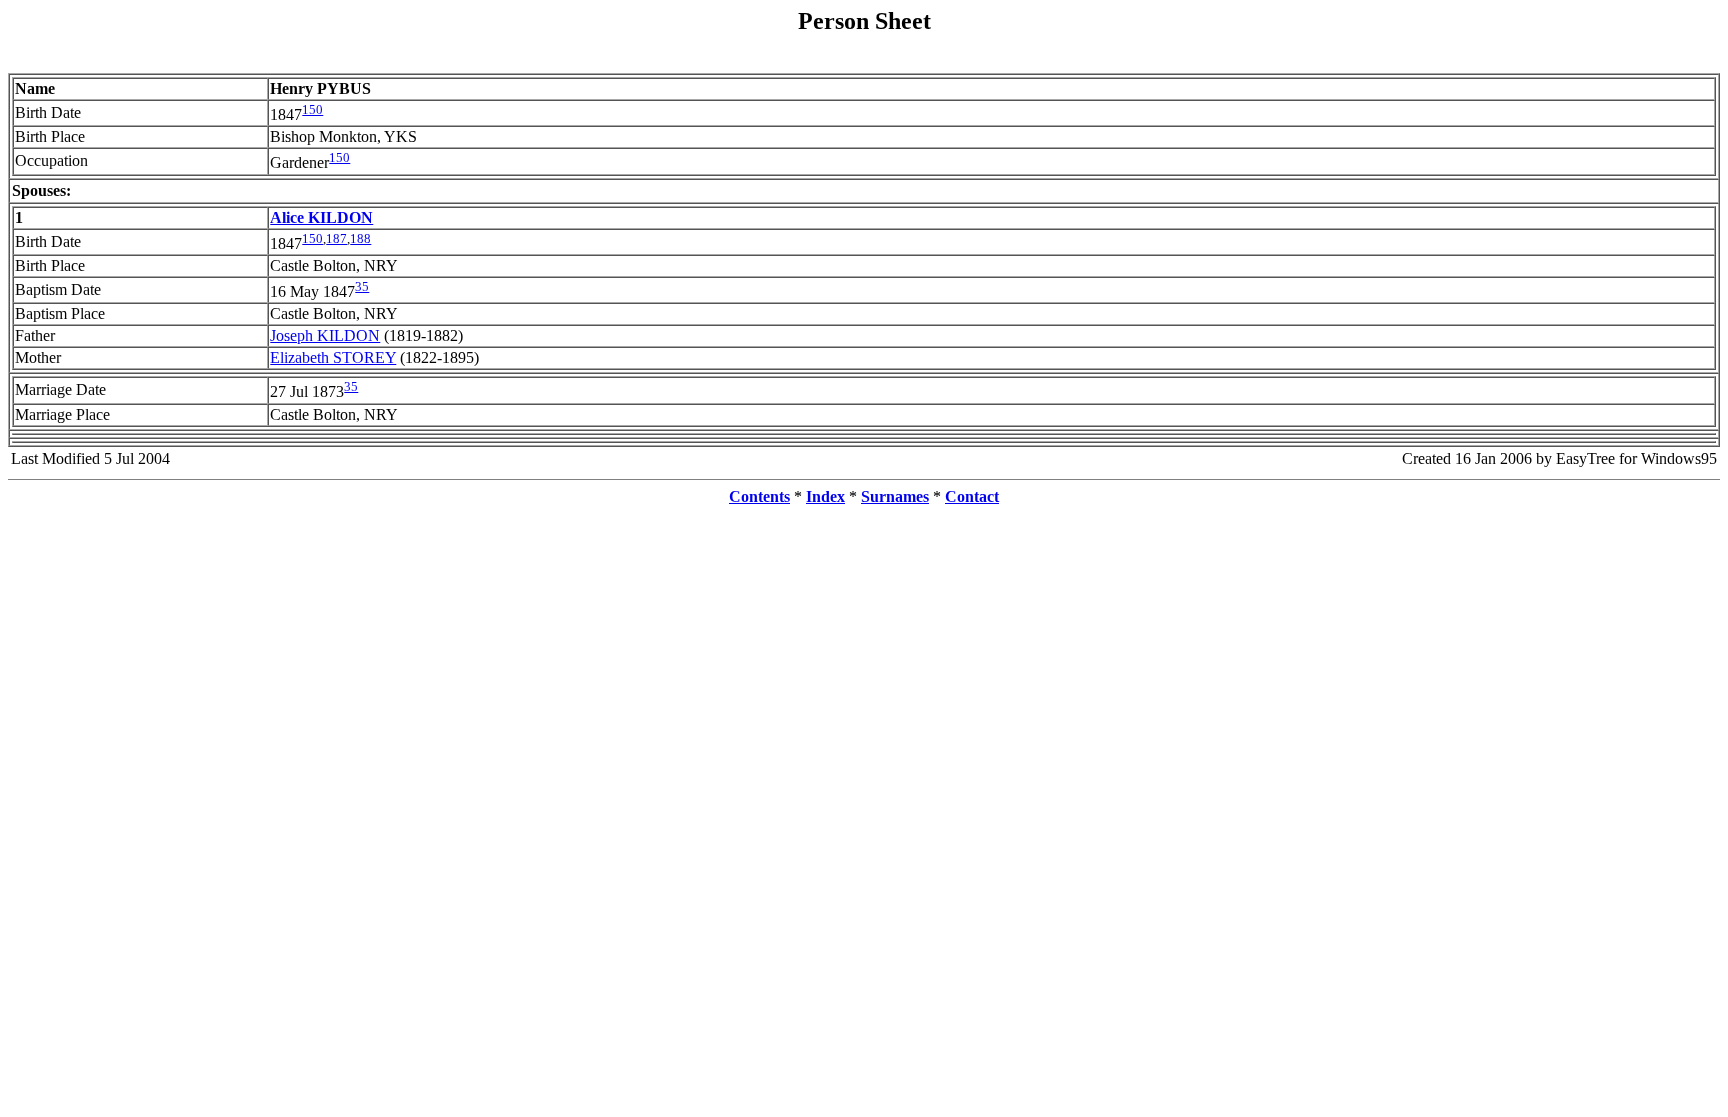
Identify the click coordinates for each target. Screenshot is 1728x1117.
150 (312, 109)
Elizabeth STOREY (333, 357)
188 (360, 238)
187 (336, 238)
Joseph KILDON (325, 335)
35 (362, 286)
